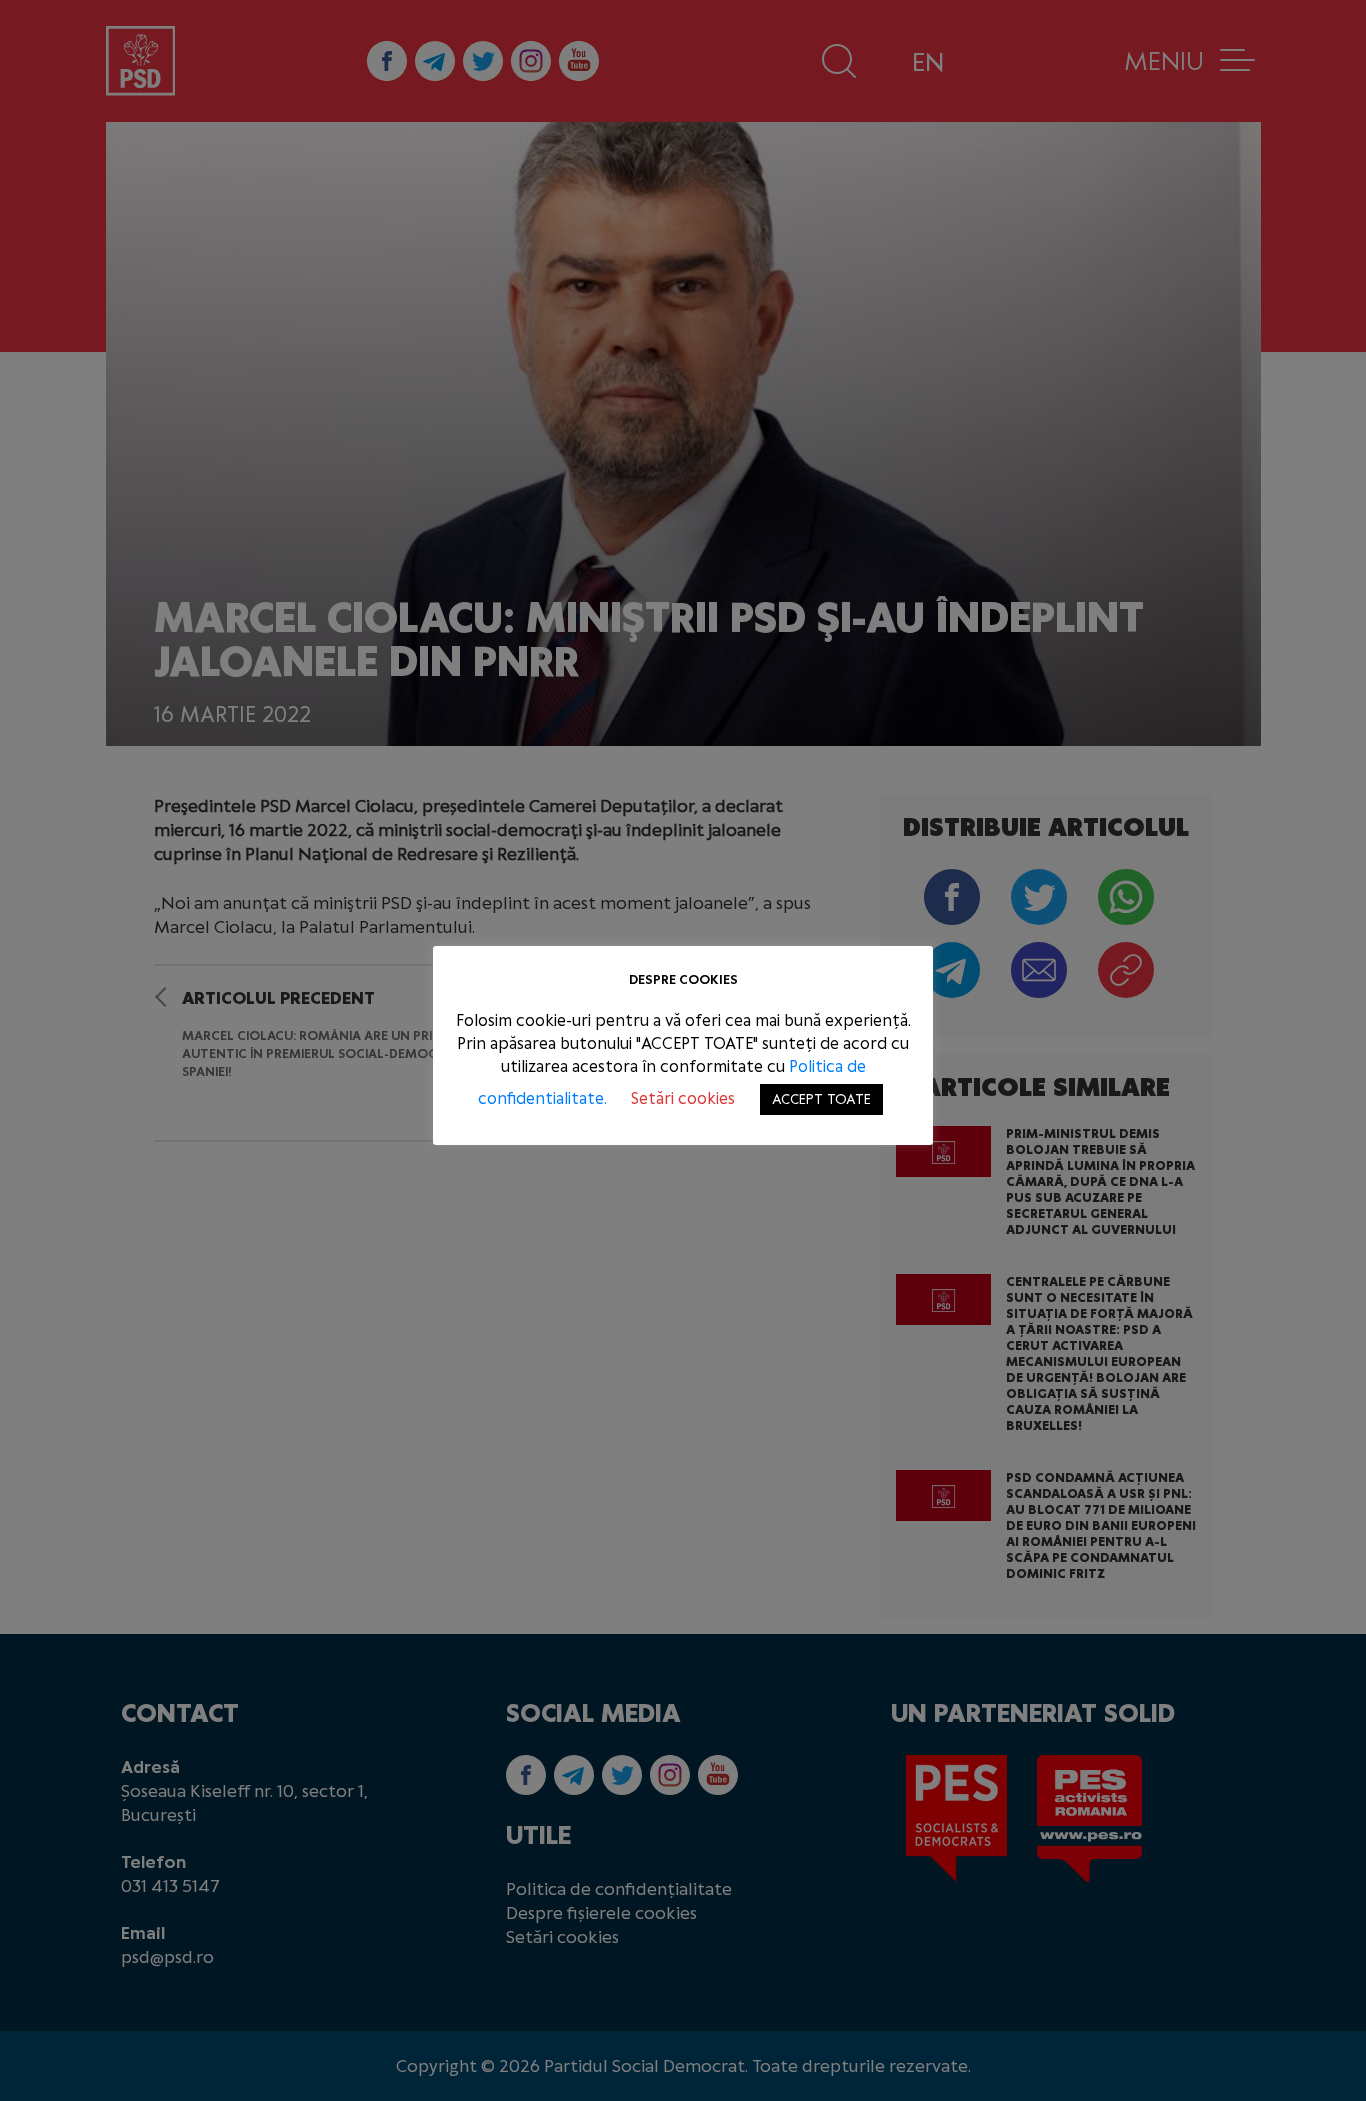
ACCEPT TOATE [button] (821, 1099)
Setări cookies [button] (683, 1098)
